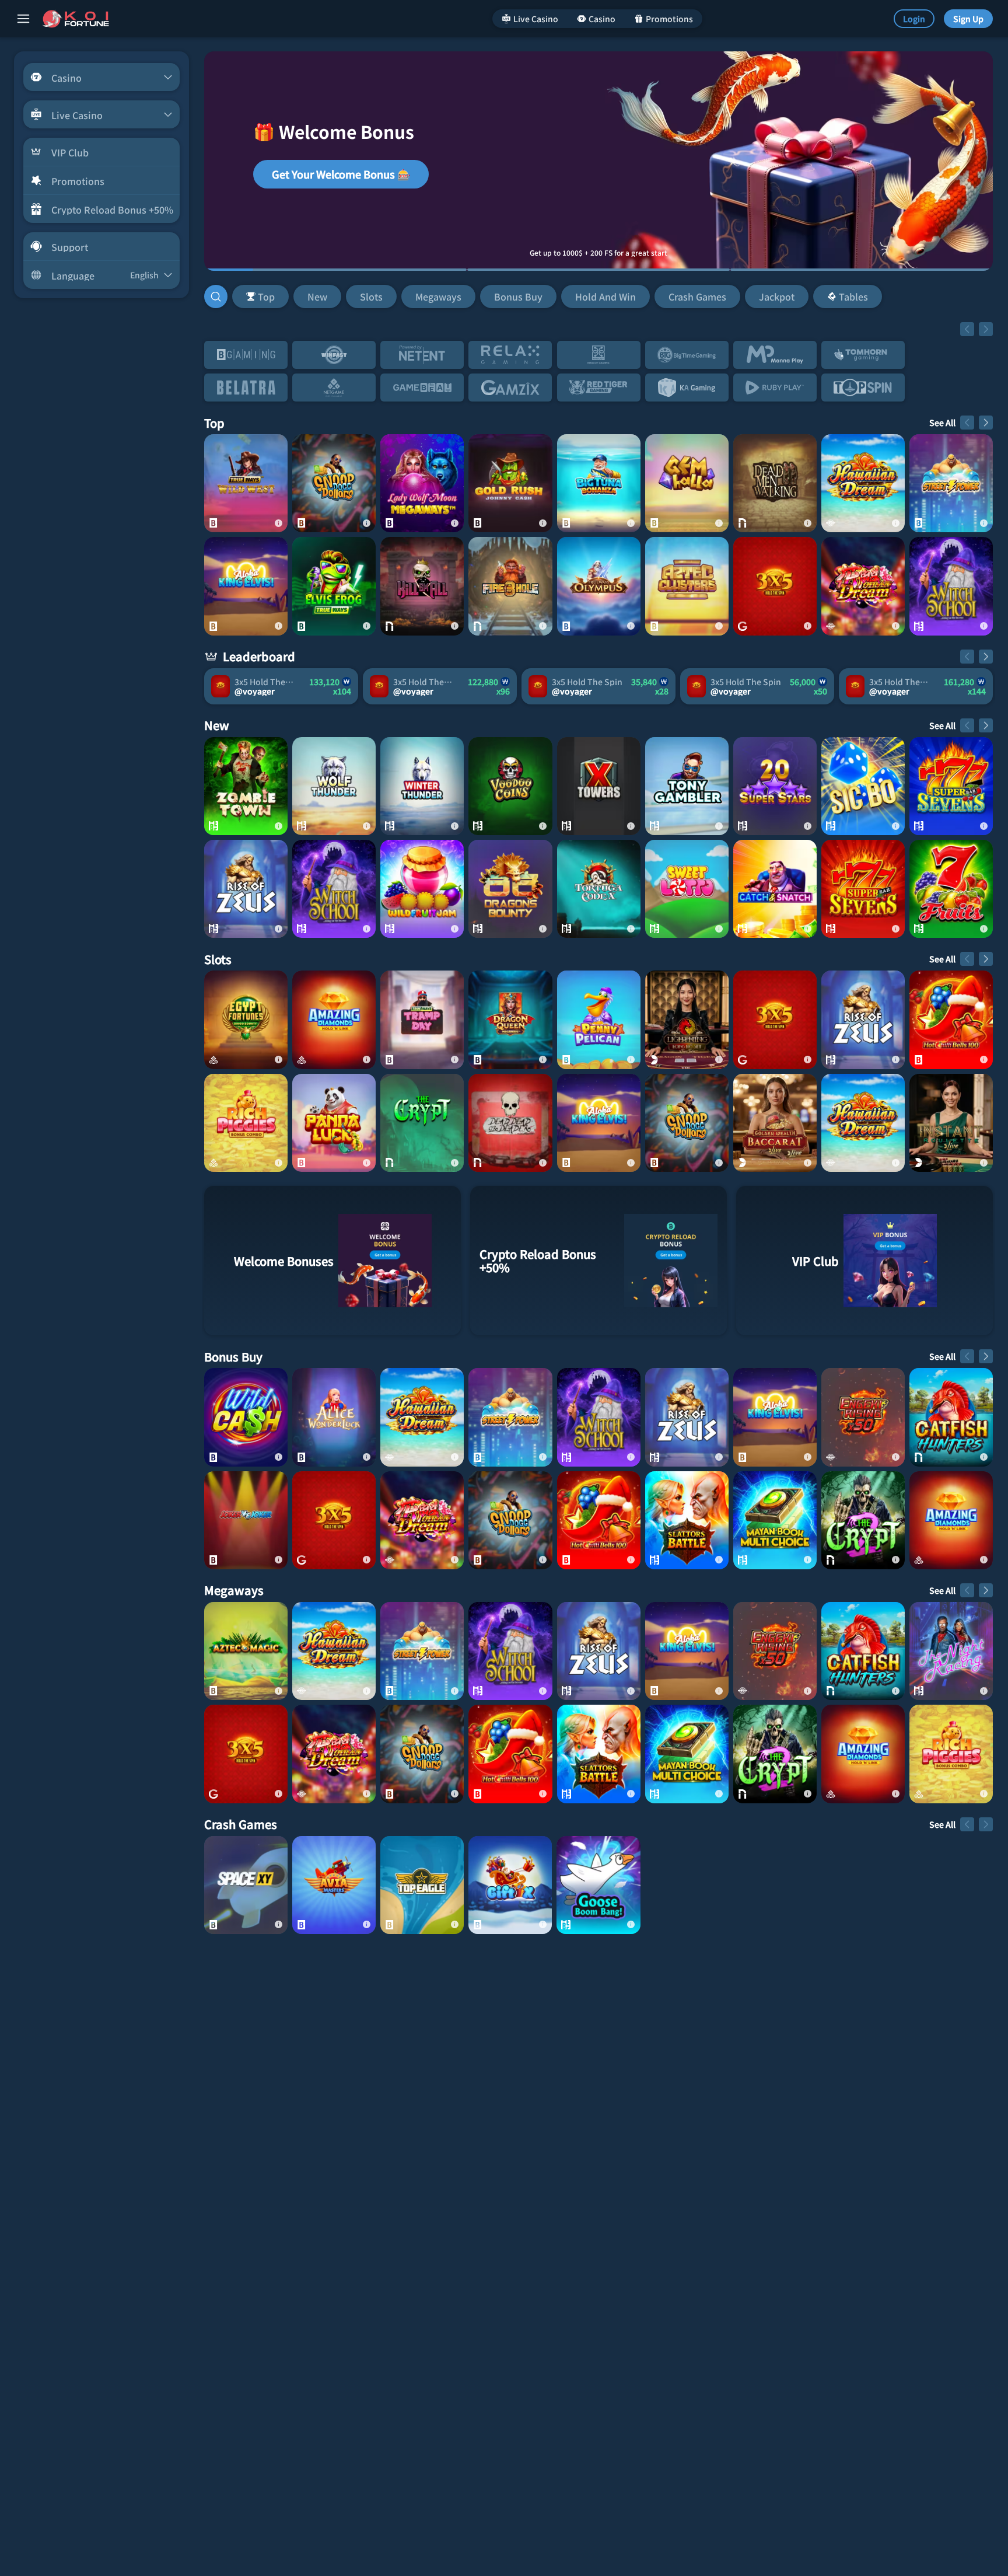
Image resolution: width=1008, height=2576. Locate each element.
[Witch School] (951, 586)
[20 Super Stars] (775, 786)
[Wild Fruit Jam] (422, 889)
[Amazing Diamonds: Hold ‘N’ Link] (334, 1020)
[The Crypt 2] (863, 1520)
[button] (557, 296)
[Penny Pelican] (599, 1020)
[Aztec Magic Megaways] (246, 1651)
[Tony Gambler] (687, 786)
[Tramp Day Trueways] (422, 1020)
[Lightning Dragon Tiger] (687, 1020)
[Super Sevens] (863, 889)
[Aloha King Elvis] (246, 586)
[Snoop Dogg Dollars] (334, 483)
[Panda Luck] (334, 1123)
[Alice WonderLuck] (334, 1417)
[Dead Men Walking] (775, 483)
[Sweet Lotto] (687, 889)
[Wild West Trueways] (246, 483)
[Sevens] (951, 786)
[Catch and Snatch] (775, 889)
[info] (278, 523)
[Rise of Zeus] (246, 889)
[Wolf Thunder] (334, 786)
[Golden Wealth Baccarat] (775, 1123)
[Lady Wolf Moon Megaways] (422, 483)
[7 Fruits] (951, 889)
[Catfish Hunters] (951, 1417)
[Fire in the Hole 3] (510, 586)
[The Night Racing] (951, 1651)
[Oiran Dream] (863, 586)
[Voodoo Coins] (510, 786)
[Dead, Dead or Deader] (510, 1123)
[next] (986, 329)
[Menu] (23, 19)
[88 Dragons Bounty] (510, 889)
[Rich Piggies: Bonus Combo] (246, 1123)
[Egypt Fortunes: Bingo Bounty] (246, 1020)
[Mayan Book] (775, 1520)
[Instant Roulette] (951, 1123)
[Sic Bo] (863, 786)
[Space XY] (246, 1885)
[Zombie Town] (246, 786)
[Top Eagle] (422, 1885)
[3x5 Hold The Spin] (775, 586)
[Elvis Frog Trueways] (334, 586)
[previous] (967, 329)
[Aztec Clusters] (687, 586)
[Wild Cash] (246, 1417)
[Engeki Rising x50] (863, 1417)
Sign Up (968, 19)
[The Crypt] (422, 1123)
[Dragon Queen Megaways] (510, 1020)
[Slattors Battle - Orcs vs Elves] (687, 1520)
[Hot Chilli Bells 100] (951, 1020)
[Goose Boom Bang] (598, 1885)
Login (914, 19)
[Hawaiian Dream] (863, 483)
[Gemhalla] (687, 483)
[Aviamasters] (334, 1885)
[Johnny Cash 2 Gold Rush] (510, 483)
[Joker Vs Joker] (246, 1520)
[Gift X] (510, 1885)
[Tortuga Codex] (599, 889)
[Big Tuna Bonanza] (599, 483)
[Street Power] (951, 483)
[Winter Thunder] (422, 786)
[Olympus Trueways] (599, 586)
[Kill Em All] (422, 586)
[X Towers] (599, 786)
